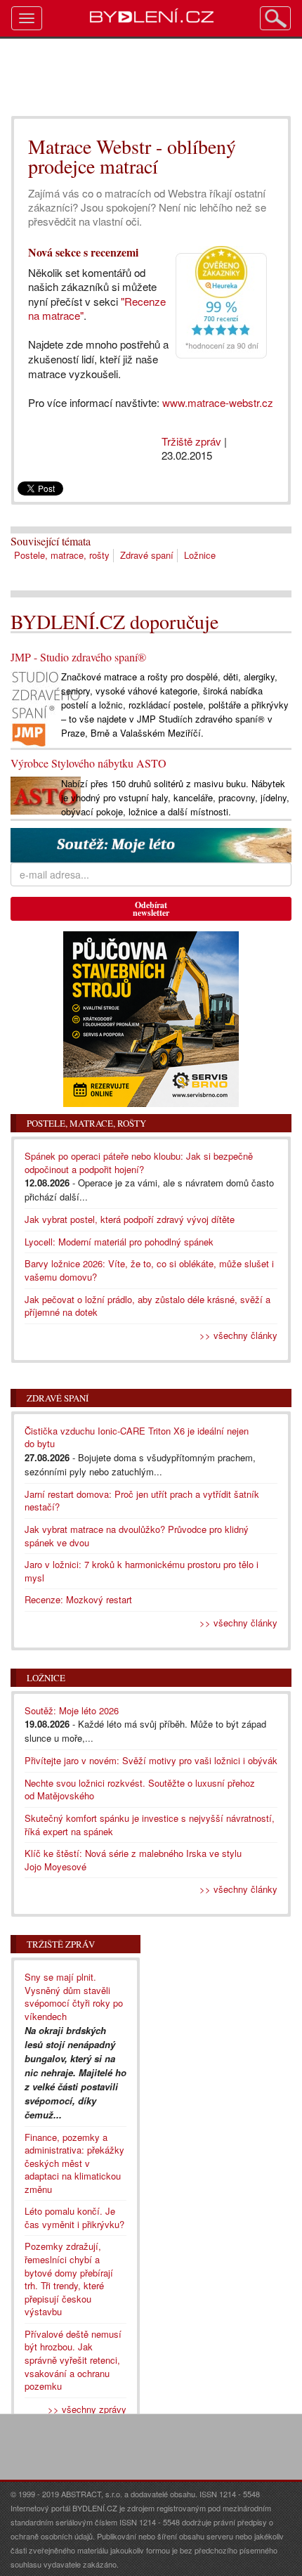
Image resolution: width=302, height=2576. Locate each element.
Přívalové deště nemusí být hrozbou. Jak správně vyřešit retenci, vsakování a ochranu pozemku (73, 2360)
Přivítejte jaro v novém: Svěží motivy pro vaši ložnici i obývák (151, 1760)
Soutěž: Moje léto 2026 (72, 1710)
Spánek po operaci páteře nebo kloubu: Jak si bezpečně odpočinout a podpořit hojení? (139, 1163)
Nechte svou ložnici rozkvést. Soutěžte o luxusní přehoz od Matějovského (140, 1789)
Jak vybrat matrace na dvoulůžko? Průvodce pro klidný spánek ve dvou (137, 1536)
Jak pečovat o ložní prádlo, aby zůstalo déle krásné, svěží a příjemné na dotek (147, 1306)
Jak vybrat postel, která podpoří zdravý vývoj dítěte (130, 1219)
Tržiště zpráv (191, 441)
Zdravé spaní (147, 555)
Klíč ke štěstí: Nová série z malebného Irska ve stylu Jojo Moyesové (133, 1860)
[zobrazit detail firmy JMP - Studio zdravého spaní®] (46, 707)
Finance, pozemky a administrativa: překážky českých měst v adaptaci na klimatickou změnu (74, 2163)
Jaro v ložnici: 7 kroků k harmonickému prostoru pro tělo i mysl (142, 1571)
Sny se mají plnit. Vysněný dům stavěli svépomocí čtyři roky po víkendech (74, 1996)
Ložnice (200, 555)
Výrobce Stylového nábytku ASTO (88, 763)
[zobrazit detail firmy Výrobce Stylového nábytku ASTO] (46, 794)
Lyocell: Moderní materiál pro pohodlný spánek (119, 1242)
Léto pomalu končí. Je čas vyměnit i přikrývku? (74, 2218)
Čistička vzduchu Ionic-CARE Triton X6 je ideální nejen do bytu (137, 1437)
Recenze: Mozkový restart (78, 1599)
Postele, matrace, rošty (62, 555)
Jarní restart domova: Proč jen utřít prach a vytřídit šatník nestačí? (142, 1501)
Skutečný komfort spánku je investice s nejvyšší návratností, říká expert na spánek (150, 1825)
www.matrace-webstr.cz (218, 402)
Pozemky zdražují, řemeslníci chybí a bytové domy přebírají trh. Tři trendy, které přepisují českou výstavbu (69, 2279)
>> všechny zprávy (87, 2409)
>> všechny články (238, 1335)
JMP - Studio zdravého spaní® (78, 657)
